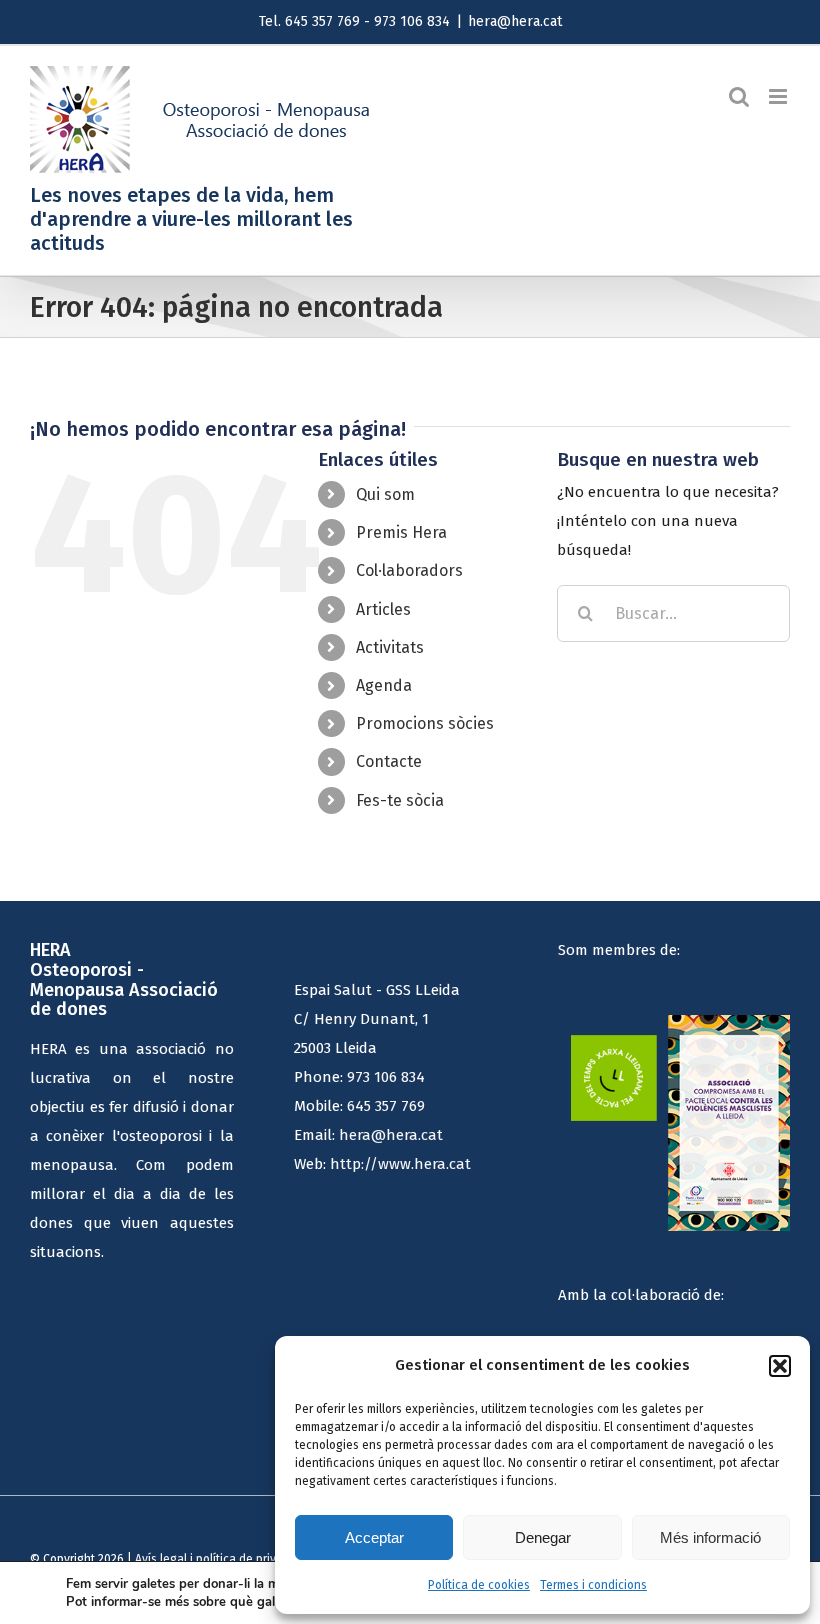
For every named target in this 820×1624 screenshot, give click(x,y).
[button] (780, 1366)
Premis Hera (401, 532)
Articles (383, 609)
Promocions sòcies (425, 723)
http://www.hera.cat (400, 1164)
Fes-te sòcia (400, 800)
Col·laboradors (409, 570)
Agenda (384, 685)
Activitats (390, 647)
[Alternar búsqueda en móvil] (739, 96)
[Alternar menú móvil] (779, 96)
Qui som (385, 494)
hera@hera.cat (515, 21)
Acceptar (374, 1537)
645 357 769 (386, 1106)
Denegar (543, 1537)
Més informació (710, 1537)
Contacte (389, 761)
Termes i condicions (593, 1585)
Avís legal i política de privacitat (221, 1559)
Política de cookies (479, 1585)
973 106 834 (386, 1077)
